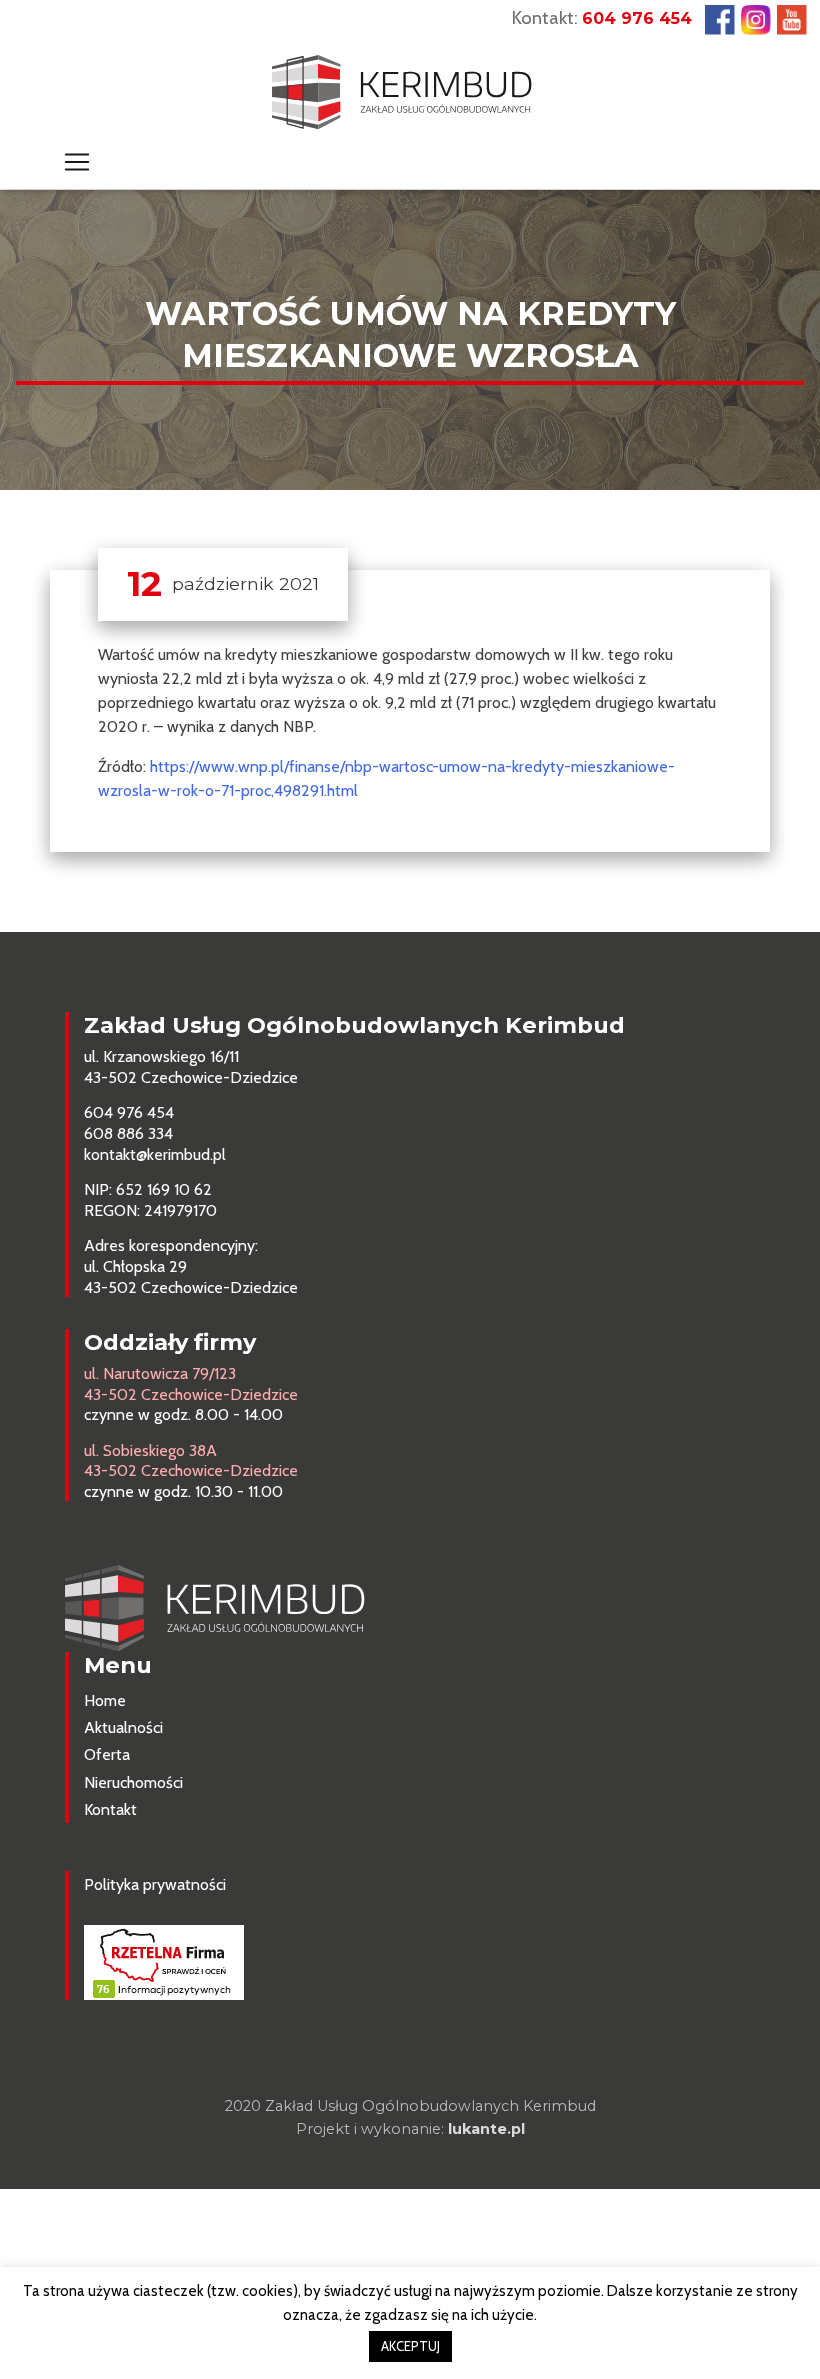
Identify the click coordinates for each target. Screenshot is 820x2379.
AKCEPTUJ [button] (410, 2346)
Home (105, 1700)
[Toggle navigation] (77, 162)
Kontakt (110, 1809)
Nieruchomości (133, 1782)
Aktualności (123, 1727)
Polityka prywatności (155, 1884)
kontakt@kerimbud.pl (155, 1154)
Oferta (107, 1754)
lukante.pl (486, 2129)
